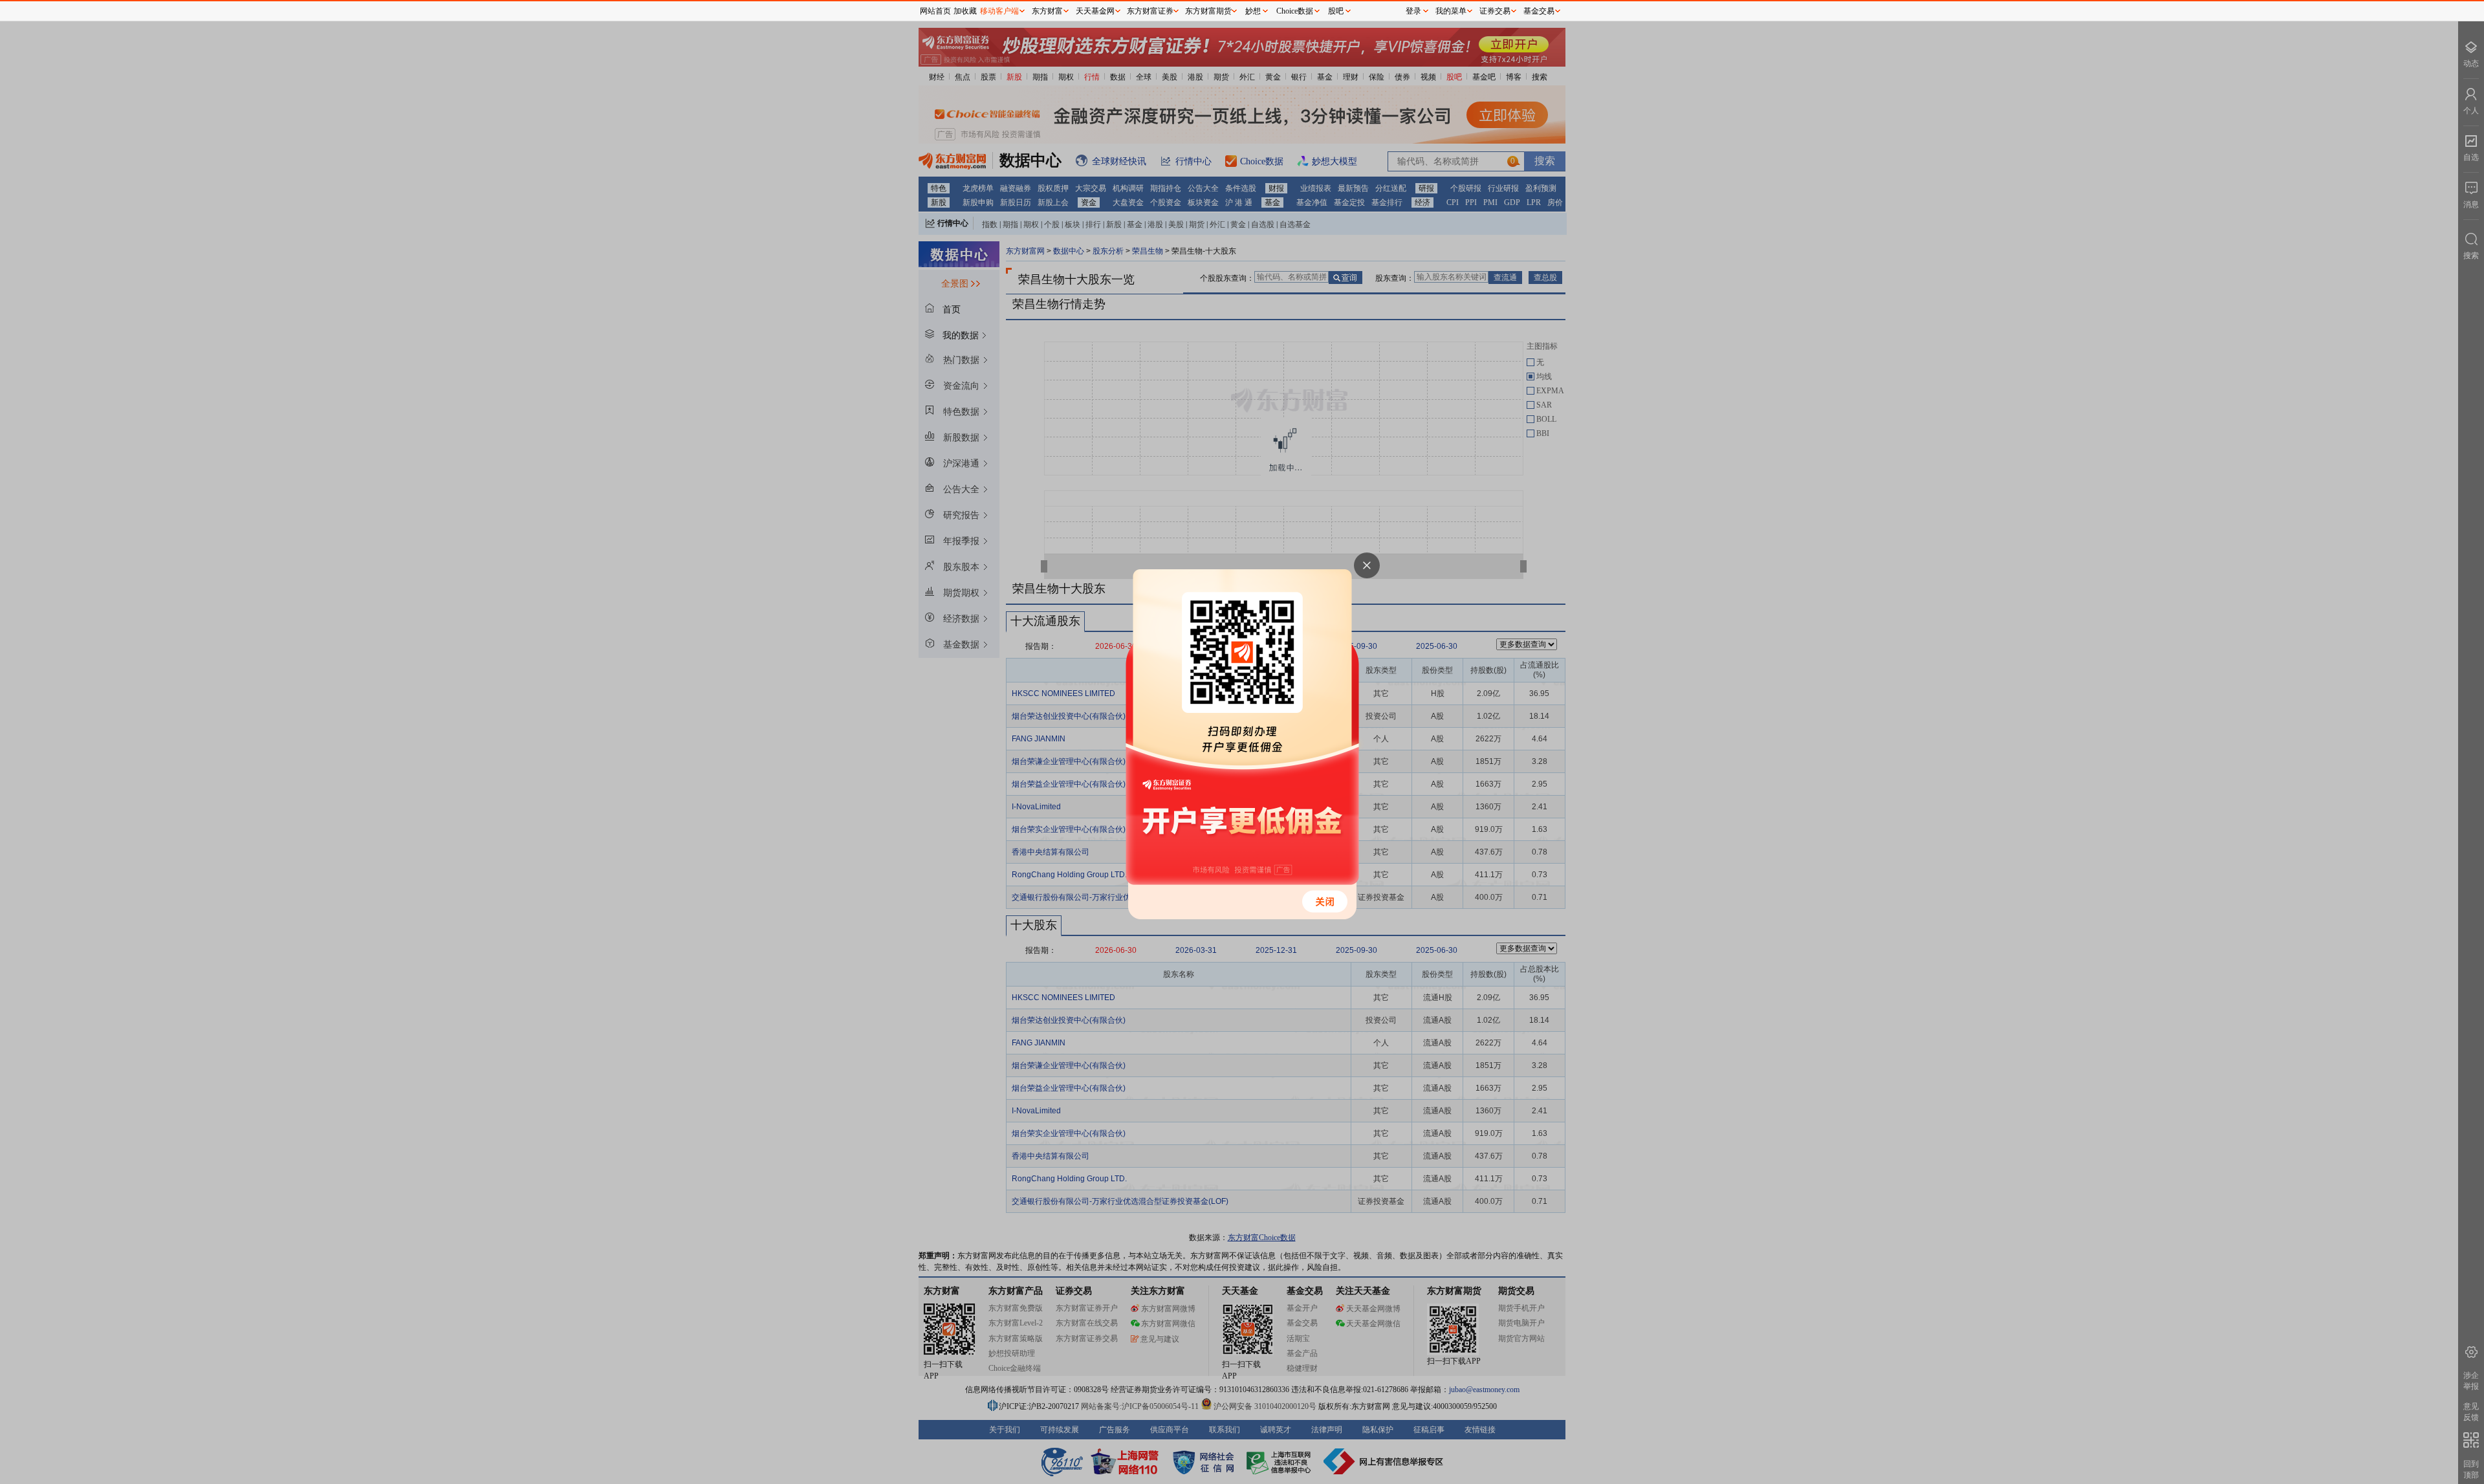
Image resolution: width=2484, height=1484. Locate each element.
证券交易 (1495, 11)
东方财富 (1047, 11)
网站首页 (935, 11)
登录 (1413, 11)
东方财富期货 (1208, 11)
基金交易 (1539, 11)
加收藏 (965, 11)
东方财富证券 (1150, 11)
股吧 (1336, 11)
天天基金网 (1095, 11)
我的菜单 (1451, 11)
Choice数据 (1295, 11)
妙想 (1253, 11)
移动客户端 (999, 11)
